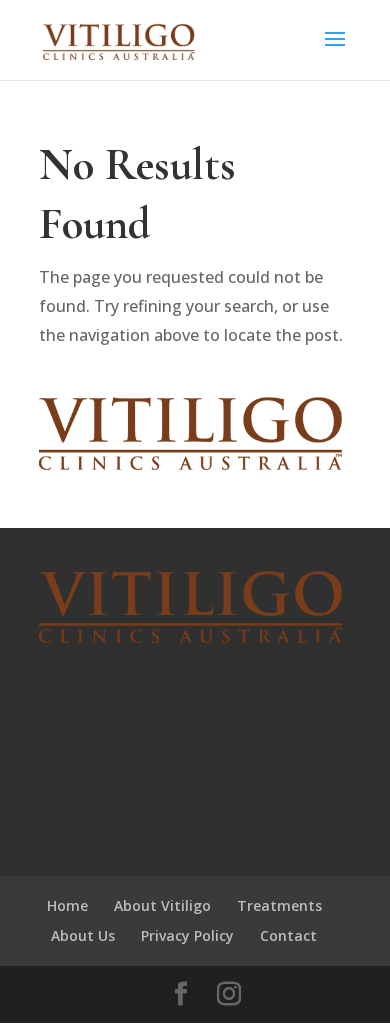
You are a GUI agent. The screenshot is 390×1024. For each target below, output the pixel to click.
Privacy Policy (187, 935)
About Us (83, 935)
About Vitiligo (162, 905)
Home (67, 905)
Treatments (279, 905)
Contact (288, 935)
